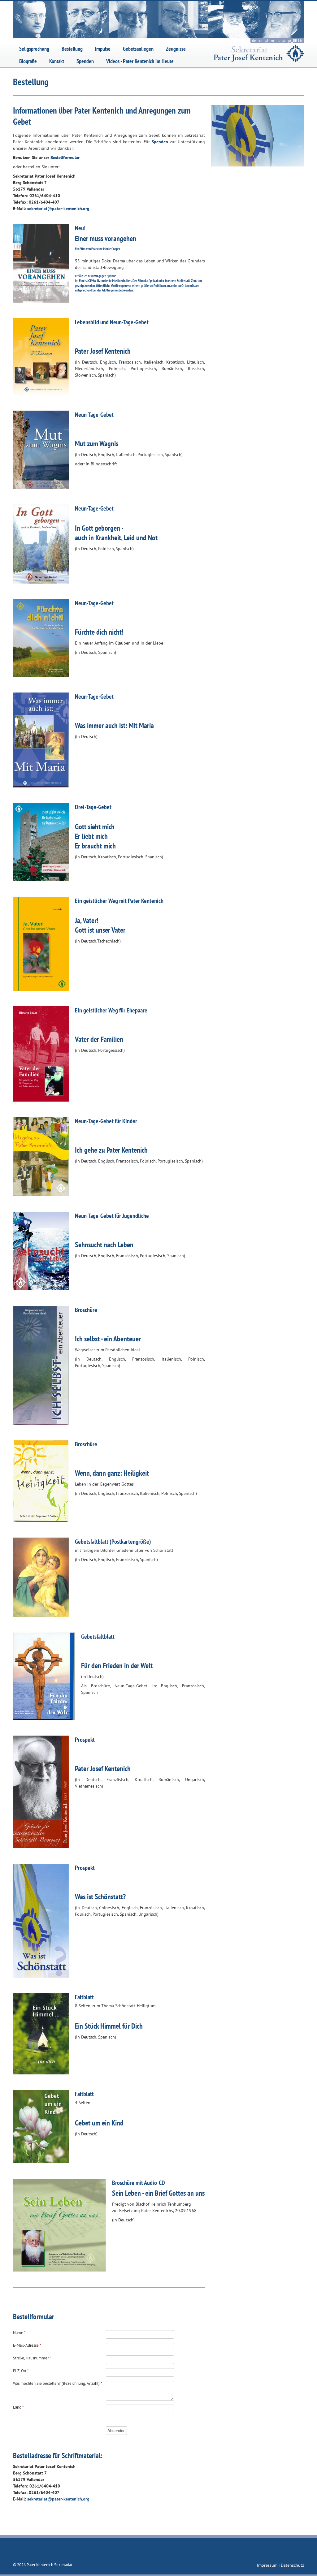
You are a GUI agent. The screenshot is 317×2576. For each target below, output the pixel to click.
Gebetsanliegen (138, 49)
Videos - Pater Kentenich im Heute (140, 61)
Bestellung (72, 49)
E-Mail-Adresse (27, 2345)
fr (301, 40)
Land (18, 2407)
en (261, 40)
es (273, 40)
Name (19, 2333)
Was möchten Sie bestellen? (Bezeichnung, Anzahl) (58, 2383)
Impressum (268, 2565)
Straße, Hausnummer (32, 2358)
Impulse (103, 49)
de (254, 40)
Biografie (28, 61)
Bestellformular (65, 157)
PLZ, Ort (21, 2371)
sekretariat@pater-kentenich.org (58, 209)
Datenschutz (292, 2565)
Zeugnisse (176, 49)
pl (267, 40)
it (278, 40)
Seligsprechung (34, 49)
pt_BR (293, 40)
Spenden (85, 61)
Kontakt (57, 61)
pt (284, 40)
